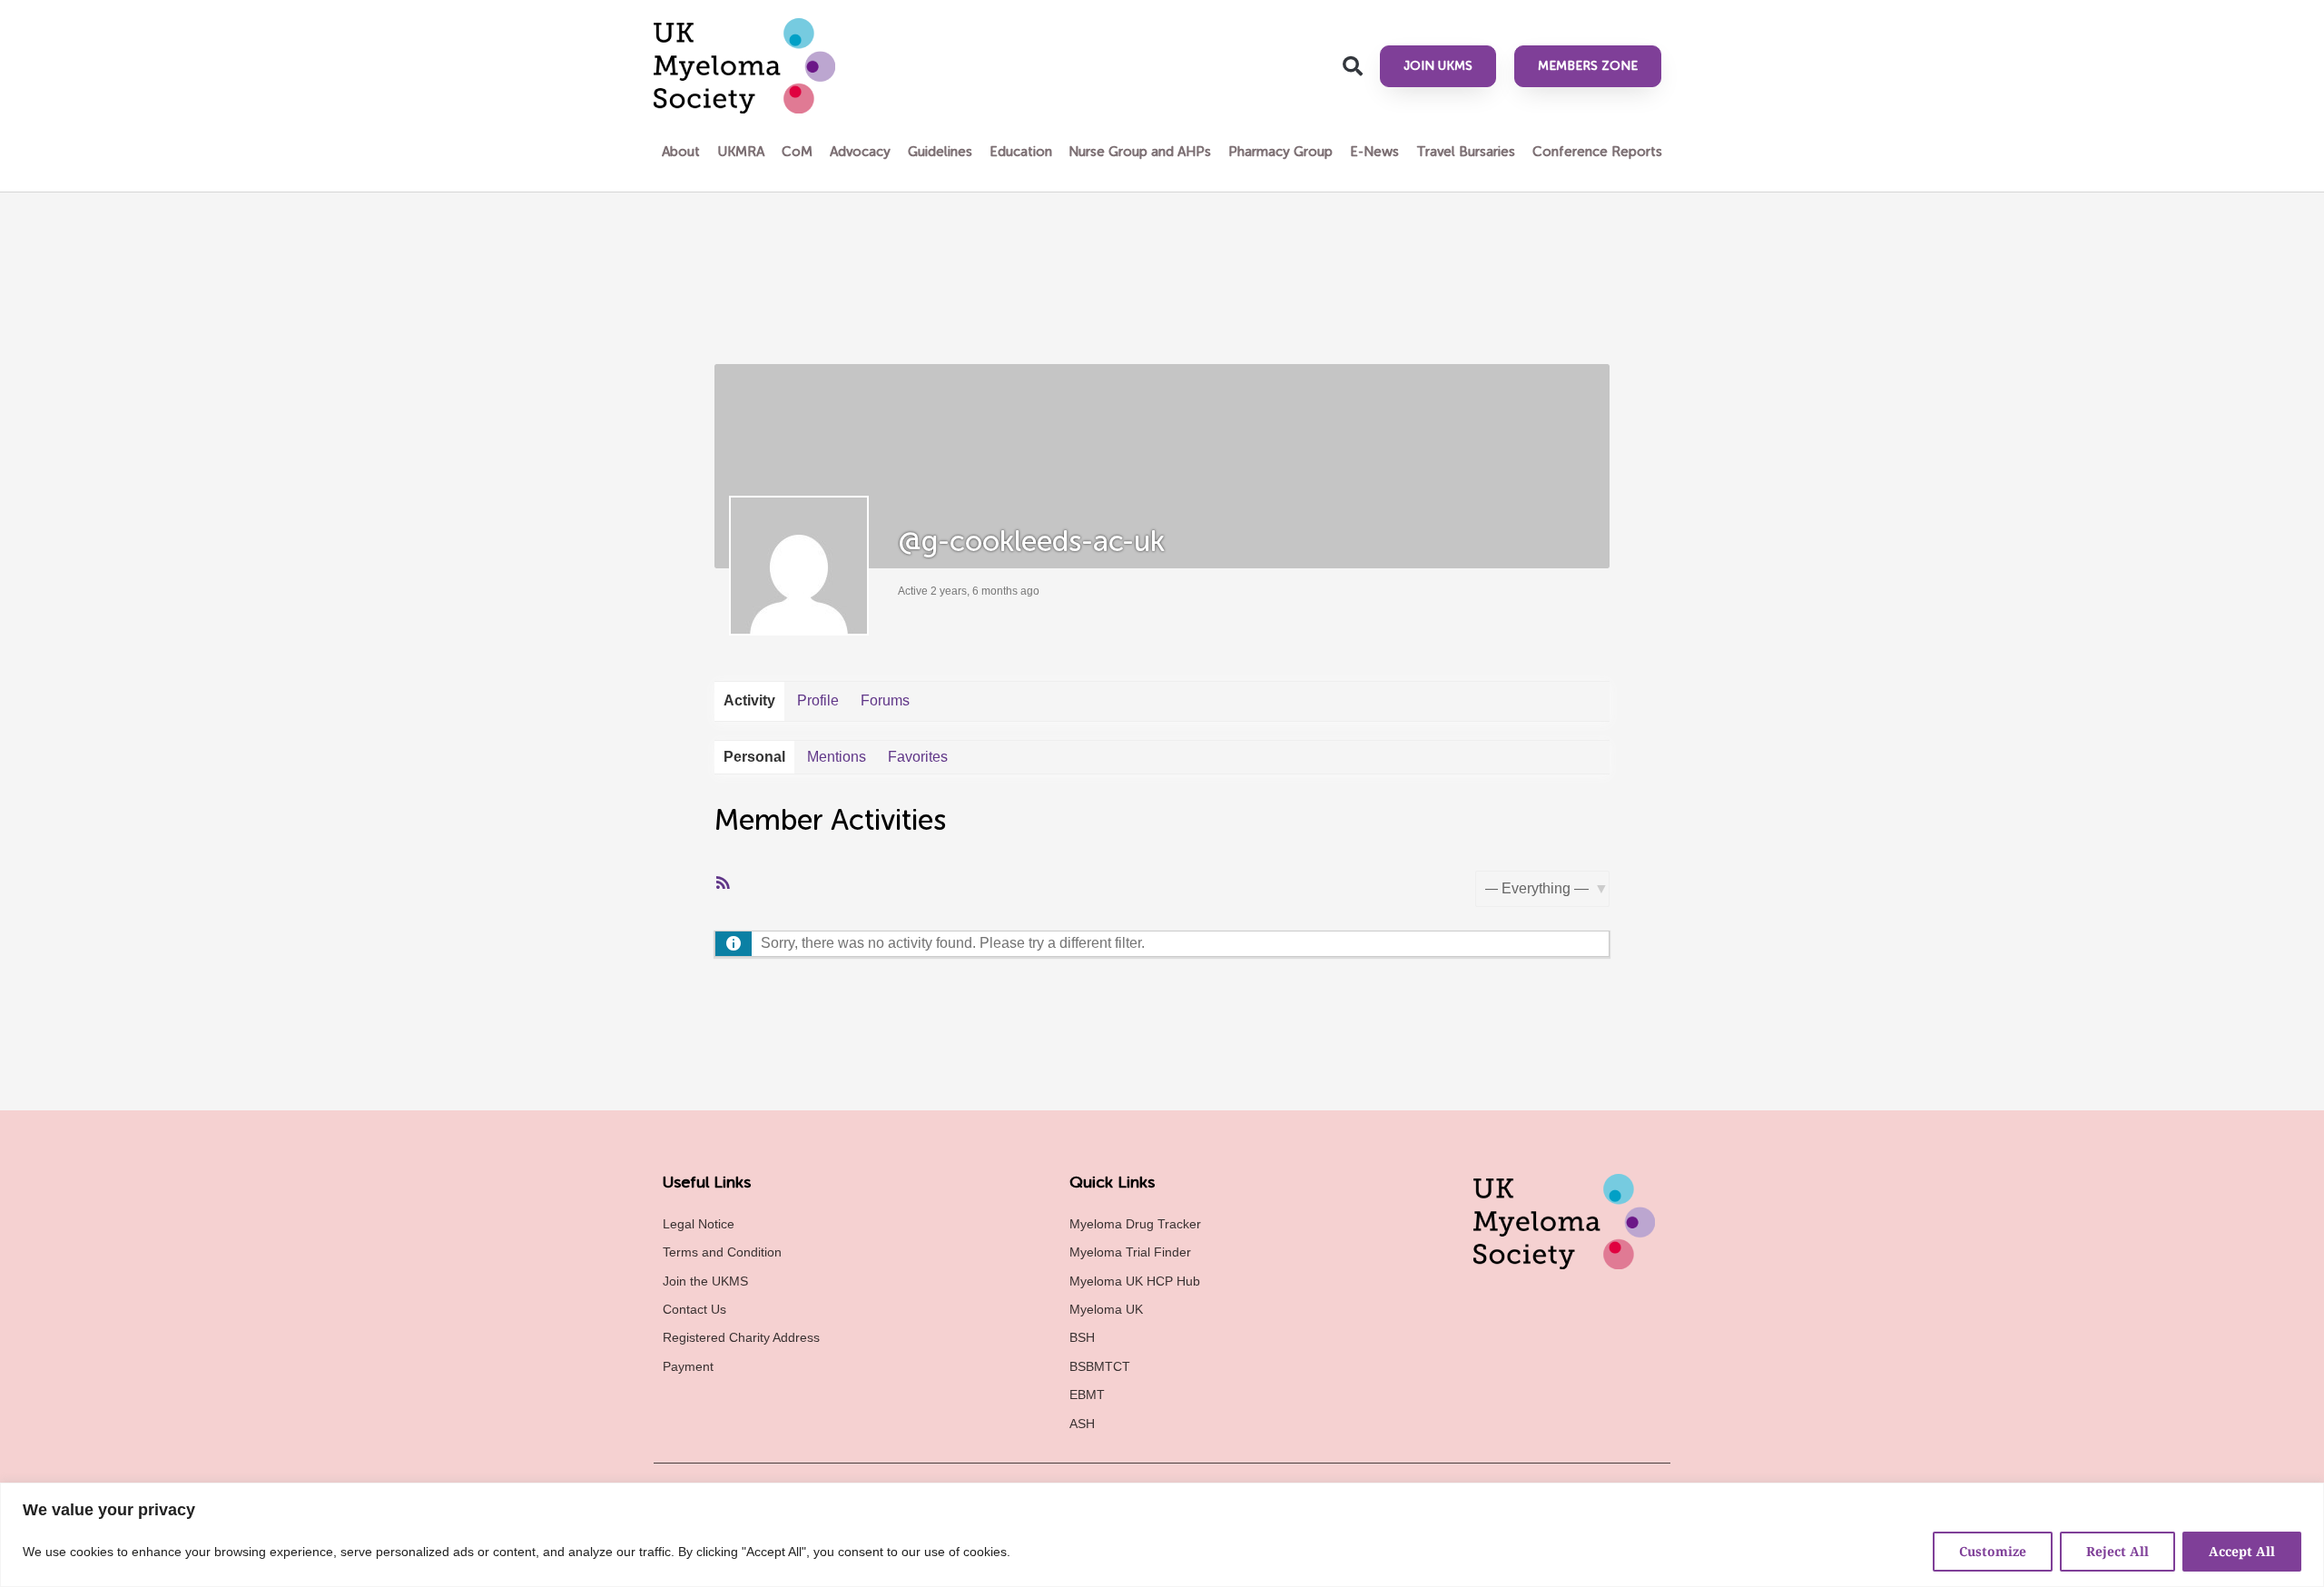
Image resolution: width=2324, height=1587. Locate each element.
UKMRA (741, 152)
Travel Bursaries (1466, 152)
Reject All (2117, 1551)
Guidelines (940, 152)
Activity (749, 700)
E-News (1374, 152)
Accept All (2242, 1551)
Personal (754, 757)
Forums (885, 700)
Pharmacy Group (1280, 152)
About (681, 152)
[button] (1353, 66)
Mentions (837, 757)
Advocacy (860, 152)
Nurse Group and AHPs (1140, 152)
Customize (1993, 1551)
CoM (797, 152)
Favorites (918, 757)
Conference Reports (1597, 152)
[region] (1162, 1535)
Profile (818, 700)
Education (1021, 152)
